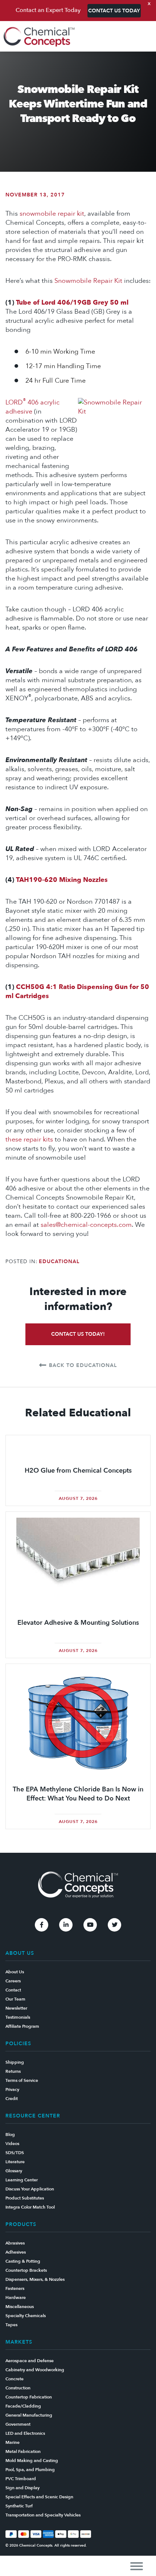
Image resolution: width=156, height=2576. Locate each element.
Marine (13, 2442)
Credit (12, 2099)
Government (18, 2424)
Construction (18, 2388)
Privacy (12, 2089)
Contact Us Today (114, 11)
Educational (59, 1261)
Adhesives (16, 2252)
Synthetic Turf (19, 2506)
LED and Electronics (25, 2433)
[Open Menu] (137, 2566)
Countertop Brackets (26, 2270)
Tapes (11, 2325)
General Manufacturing (29, 2415)
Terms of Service (22, 2080)
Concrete (15, 2379)
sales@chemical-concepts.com (86, 1225)
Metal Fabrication (23, 2451)
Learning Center (22, 2180)
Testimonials (18, 2017)
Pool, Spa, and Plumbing (30, 2470)
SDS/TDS (15, 2153)
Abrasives (15, 2243)
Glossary (14, 2171)
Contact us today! (78, 1334)
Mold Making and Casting (32, 2461)
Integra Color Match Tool (30, 2207)
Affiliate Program (22, 2026)
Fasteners (15, 2288)
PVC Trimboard (21, 2479)
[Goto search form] (147, 37)
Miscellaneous (20, 2307)
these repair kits (29, 1140)
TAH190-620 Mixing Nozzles (62, 880)
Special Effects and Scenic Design (39, 2497)
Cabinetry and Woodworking (35, 2370)
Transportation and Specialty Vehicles (43, 2515)
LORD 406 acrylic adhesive (32, 407)
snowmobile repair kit (52, 214)
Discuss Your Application (30, 2189)
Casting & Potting (23, 2261)
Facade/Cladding (23, 2406)
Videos (12, 2144)
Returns (13, 2071)
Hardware (16, 2298)
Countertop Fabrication (29, 2397)
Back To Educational (83, 1365)
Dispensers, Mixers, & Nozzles (35, 2279)
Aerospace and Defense (30, 2361)
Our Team (15, 1999)
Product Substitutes (25, 2198)
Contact (13, 1990)
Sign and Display (22, 2488)
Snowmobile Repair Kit (88, 281)
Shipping (15, 2062)
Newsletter (16, 2008)
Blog (10, 2135)
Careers (13, 1981)
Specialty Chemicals (26, 2316)
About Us (15, 1972)
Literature (15, 2162)
